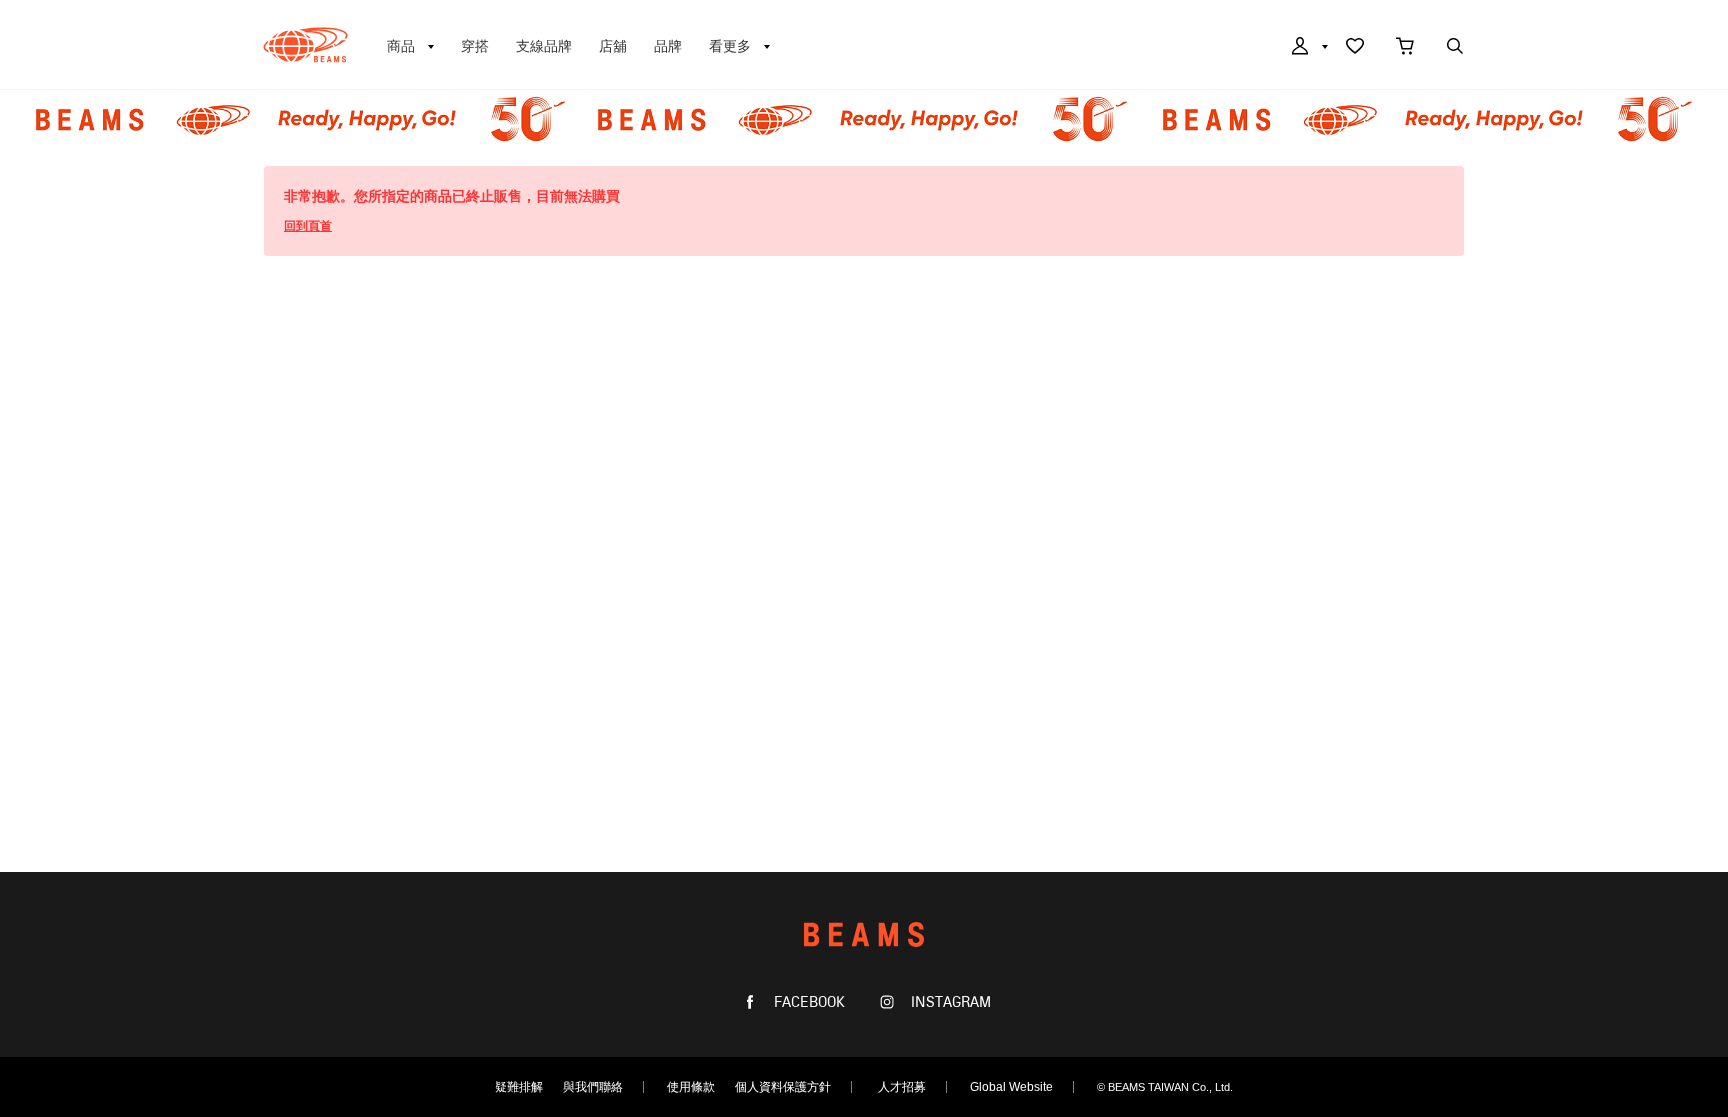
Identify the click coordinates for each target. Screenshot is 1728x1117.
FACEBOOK (807, 1002)
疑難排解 (519, 1087)
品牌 (668, 46)
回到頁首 (308, 226)
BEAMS (305, 45)
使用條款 (691, 1087)
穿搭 (475, 46)
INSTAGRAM (949, 1002)
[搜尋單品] (1455, 48)
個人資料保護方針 (783, 1087)
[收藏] (1355, 48)
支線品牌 (544, 46)
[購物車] (1405, 48)
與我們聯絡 (593, 1087)
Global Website (1011, 1087)
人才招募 (902, 1087)
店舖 (613, 46)
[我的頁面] (1308, 48)
